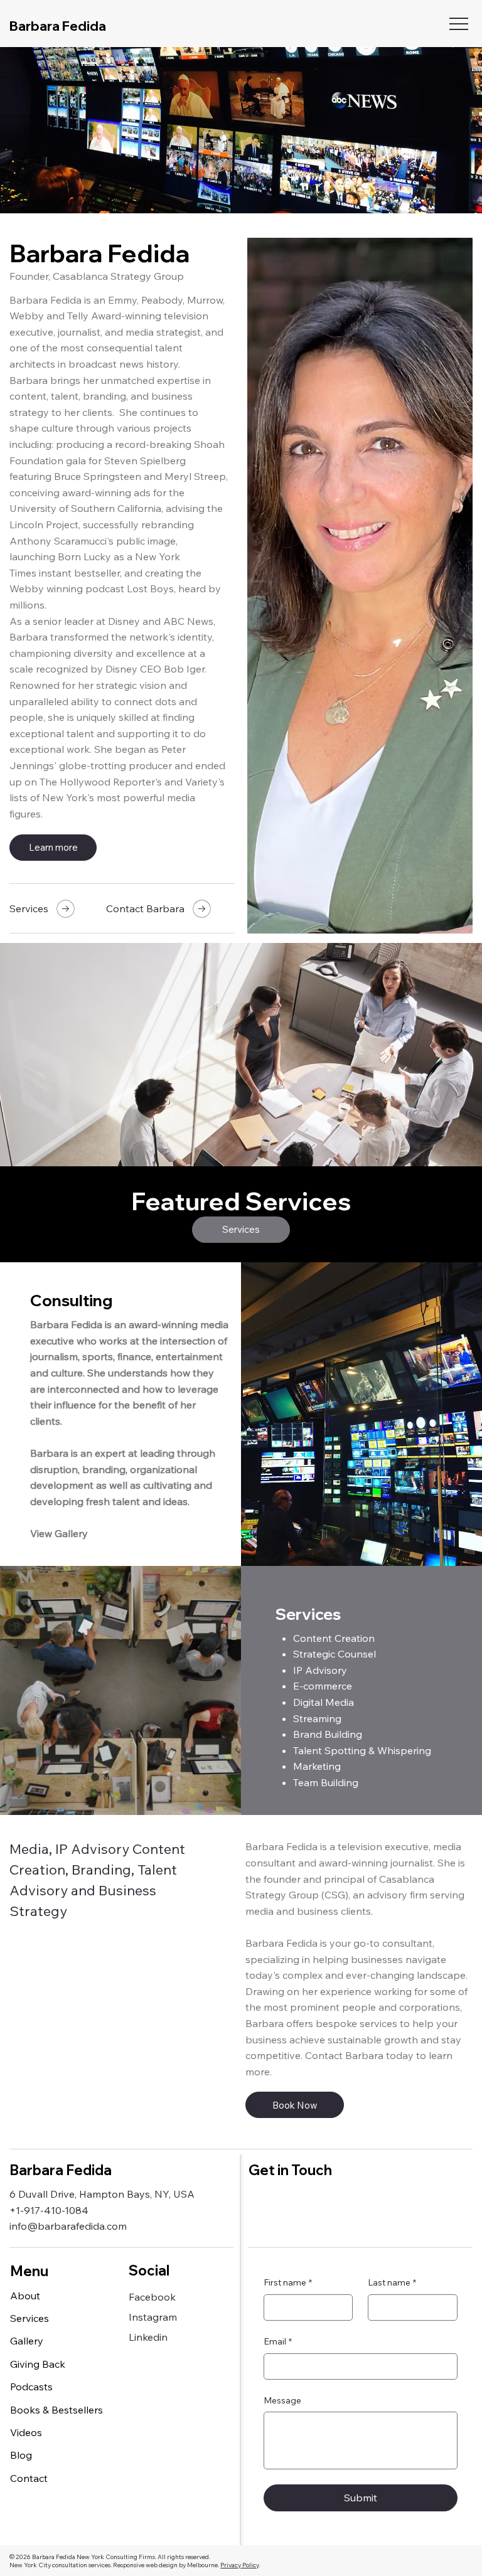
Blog (21, 2455)
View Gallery (59, 1533)
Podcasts (31, 2387)
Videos (26, 2432)
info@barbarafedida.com (68, 2226)
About (25, 2296)
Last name (392, 2282)
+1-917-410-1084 (49, 2210)
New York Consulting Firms (116, 2557)
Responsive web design (145, 2565)
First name (288, 2282)
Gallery (27, 2341)
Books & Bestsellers (56, 2410)
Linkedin (148, 2337)
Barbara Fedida (58, 26)
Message (282, 2400)
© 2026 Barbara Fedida (43, 2557)
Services (29, 2318)
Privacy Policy (239, 2565)
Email (278, 2341)
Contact (29, 2478)
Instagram (153, 2317)
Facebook (152, 2297)
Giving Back (38, 2364)
